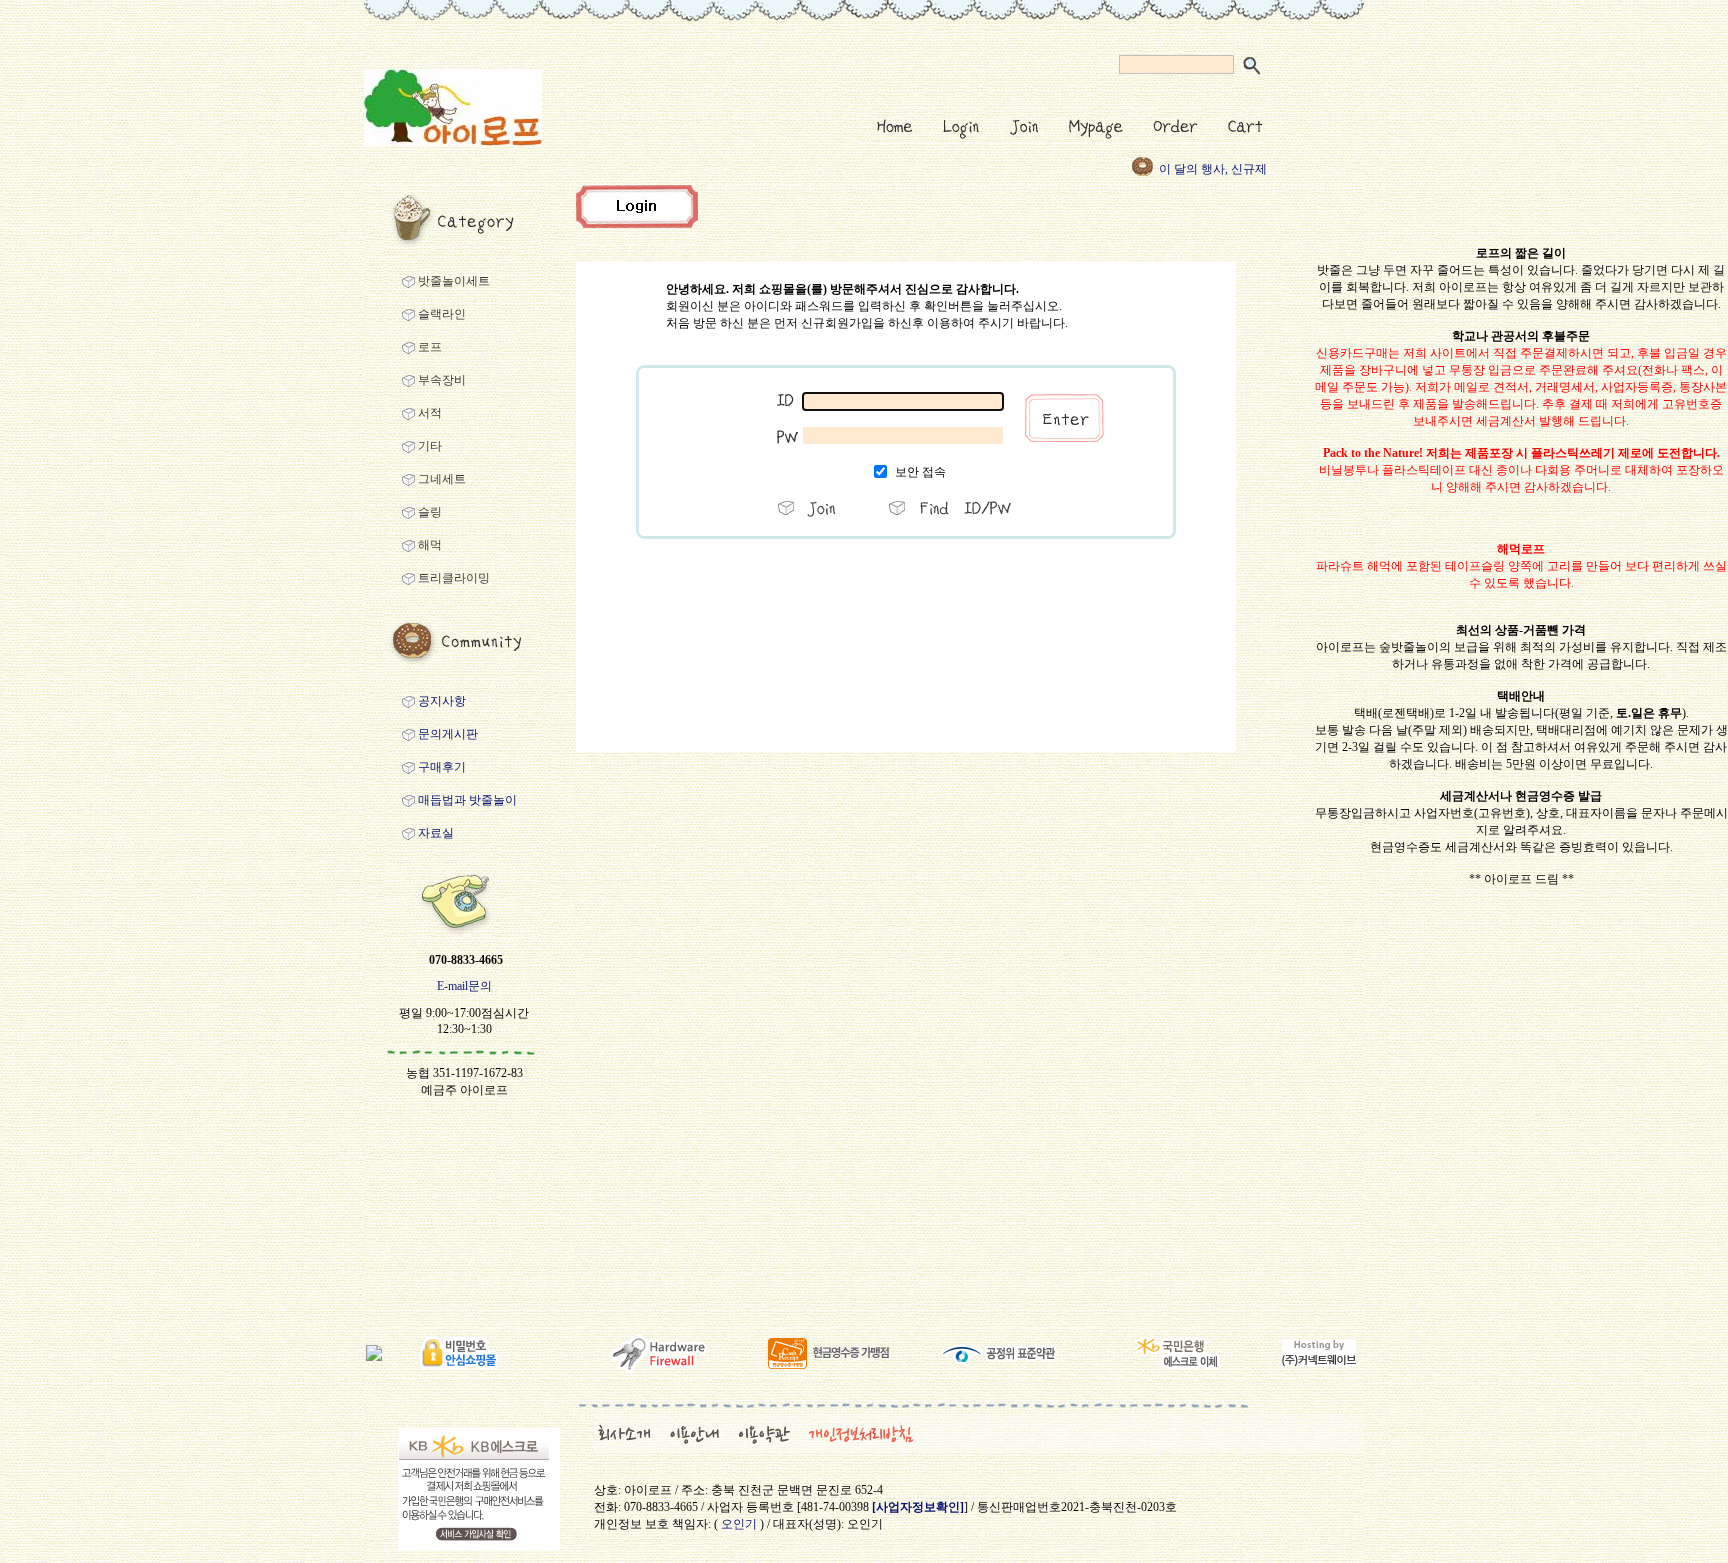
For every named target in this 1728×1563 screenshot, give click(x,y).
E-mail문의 (464, 986)
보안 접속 (920, 472)
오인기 (739, 1524)
